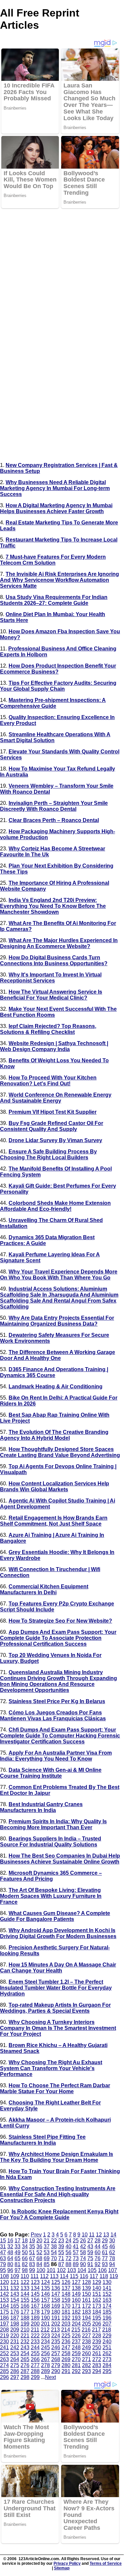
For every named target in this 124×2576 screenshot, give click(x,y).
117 (94, 2276)
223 (45, 2336)
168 (45, 2306)
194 (86, 2318)
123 (35, 2282)
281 (76, 2365)
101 (51, 2270)
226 (76, 2336)
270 (76, 2359)
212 (45, 2330)
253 (15, 2353)
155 (25, 2300)
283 (97, 2365)
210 (25, 2330)
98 (25, 2270)
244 (35, 2347)
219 (4, 2336)
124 (45, 2282)
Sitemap (62, 2568)
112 (44, 2276)
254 (25, 2353)
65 (18, 2258)
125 (56, 2282)
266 (35, 2359)
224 (56, 2336)
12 (99, 2235)
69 (47, 2258)
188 (25, 2318)
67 (32, 2258)
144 (25, 2294)
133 (25, 2288)
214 (66, 2330)
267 (45, 2359)
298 (25, 2377)
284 (107, 2365)
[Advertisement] (62, 271)
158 (56, 2300)
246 (56, 2347)
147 (56, 2294)
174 (107, 2306)
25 (76, 2241)
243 (25, 2347)
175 (4, 2312)
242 (15, 2347)
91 (90, 2264)
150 (86, 2294)
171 (76, 2306)
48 (10, 2252)
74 (83, 2258)
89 (76, 2264)
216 (86, 2330)
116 (84, 2276)
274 (4, 2365)
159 (66, 2300)
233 (35, 2342)
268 (56, 2359)
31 (3, 2246)
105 (92, 2270)
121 (15, 2282)
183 (86, 2312)
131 (4, 2288)
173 (97, 2306)
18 (25, 2241)
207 (107, 2324)
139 (86, 2288)
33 (18, 2246)
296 (4, 2377)
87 (61, 2264)
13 (106, 2235)
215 (76, 2330)
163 (107, 2300)
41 (76, 2246)
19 (32, 2241)
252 (4, 2353)
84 (39, 2264)
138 (76, 2288)
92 (98, 2264)
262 (107, 2353)
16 (10, 2241)
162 (97, 2300)
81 (18, 2264)
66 (25, 2258)
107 (113, 2270)
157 (45, 2300)
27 (90, 2241)
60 (98, 2252)
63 (3, 2258)
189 (35, 2318)
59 (90, 2252)
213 (55, 2330)
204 (76, 2324)
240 (107, 2342)
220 (15, 2336)
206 (97, 2324)
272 (97, 2359)
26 (83, 2241)
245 (45, 2347)
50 (25, 2252)
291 (66, 2371)
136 (56, 2288)
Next (50, 2377)
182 (76, 2312)
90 (83, 2264)
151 (97, 2294)
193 (76, 2318)
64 (10, 2258)
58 (83, 2252)
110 (25, 2276)
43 (90, 2246)
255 (35, 2353)
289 (45, 2371)
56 (68, 2252)
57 (76, 2252)
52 (39, 2252)
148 (66, 2294)
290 (56, 2371)
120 (4, 2282)
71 (61, 2258)
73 (76, 2258)
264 (15, 2359)
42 (83, 2246)
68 (39, 2258)
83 (32, 2264)
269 (66, 2359)
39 (61, 2246)
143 (15, 2294)
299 (35, 2377)
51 (32, 2252)
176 (15, 2312)
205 (86, 2324)
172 (86, 2306)
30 (112, 2241)
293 (86, 2371)
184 (97, 2312)
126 (66, 2282)
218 (107, 2330)
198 (15, 2324)
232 (25, 2342)
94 (112, 2264)
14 (113, 2235)
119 (114, 2276)
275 (15, 2365)
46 (112, 2246)
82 (25, 2264)
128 (86, 2282)
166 (25, 2306)
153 (4, 2300)
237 (76, 2342)
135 (45, 2288)
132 (15, 2288)
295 (107, 2371)
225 (66, 2336)
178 (35, 2312)
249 (86, 2347)
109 (15, 2276)
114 (64, 2276)
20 (39, 2241)
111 (35, 2276)
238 (86, 2342)
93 (105, 2264)
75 (90, 2258)
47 (3, 2252)
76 (98, 2258)
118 (104, 2276)
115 (74, 2276)
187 (15, 2318)
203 (66, 2324)
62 (112, 2252)
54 (54, 2252)
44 (98, 2246)
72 (68, 2258)
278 (45, 2365)
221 (25, 2336)
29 (105, 2241)
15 (3, 2241)
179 (45, 2312)
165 (15, 2306)
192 (66, 2318)
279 (56, 2365)
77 (105, 2258)
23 (61, 2241)
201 (45, 2324)
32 (10, 2246)
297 (15, 2377)
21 (47, 2241)
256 (45, 2353)
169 (56, 2306)
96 (10, 2270)
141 (107, 2288)
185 (107, 2312)
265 (25, 2359)
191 (56, 2318)
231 (15, 2342)
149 (76, 2294)
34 (25, 2246)
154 (15, 2300)
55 (61, 2252)
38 (54, 2246)
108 (4, 2276)
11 (92, 2235)
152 (107, 2294)
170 (66, 2306)
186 (4, 2318)
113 (54, 2276)
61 (105, 2252)
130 (107, 2282)
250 (97, 2347)
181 (66, 2312)
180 (56, 2312)
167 (35, 2306)
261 (97, 2353)
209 (15, 2330)
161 (86, 2300)
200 (35, 2324)
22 (54, 2241)
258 (66, 2353)
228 (97, 2336)
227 (86, 2336)
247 (66, 2347)
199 (25, 2324)
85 (47, 2264)
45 (105, 2246)
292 (76, 2371)
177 (25, 2312)
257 (56, 2353)
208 (4, 2330)
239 (97, 2342)
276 (25, 2365)
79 (3, 2264)
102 (61, 2270)
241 (4, 2347)
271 (86, 2359)
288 (35, 2371)
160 (76, 2300)
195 (97, 2318)
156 (35, 2300)
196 (107, 2318)
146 (45, 2294)
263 (4, 2359)
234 (45, 2342)
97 (18, 2270)
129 (97, 2282)
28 (98, 2241)
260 (86, 2353)
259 (76, 2353)
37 (47, 2246)
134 (35, 2288)
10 (85, 2235)
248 (76, 2347)
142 (4, 2294)
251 (107, 2347)
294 (97, 2371)
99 (32, 2270)
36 (39, 2246)
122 (25, 2282)
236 (66, 2342)
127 (76, 2282)
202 (56, 2324)
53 (47, 2252)
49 (18, 2252)
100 (41, 2270)
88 (68, 2264)
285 (4, 2371)
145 (35, 2294)
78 (112, 2258)
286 (15, 2371)
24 (68, 2241)
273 (107, 2359)
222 (35, 2336)
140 (97, 2288)
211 (35, 2330)
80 (10, 2264)
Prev (36, 2235)
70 (54, 2258)
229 (107, 2336)
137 (66, 2288)
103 (72, 2270)
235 (56, 2342)
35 (32, 2246)
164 (4, 2306)
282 (86, 2365)
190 (45, 2318)
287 (25, 2371)
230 (4, 2342)
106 (102, 2270)
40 (68, 2246)
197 (4, 2324)
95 (3, 2270)
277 (35, 2365)
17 (18, 2241)
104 (82, 2270)
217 (96, 2330)
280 (66, 2365)
